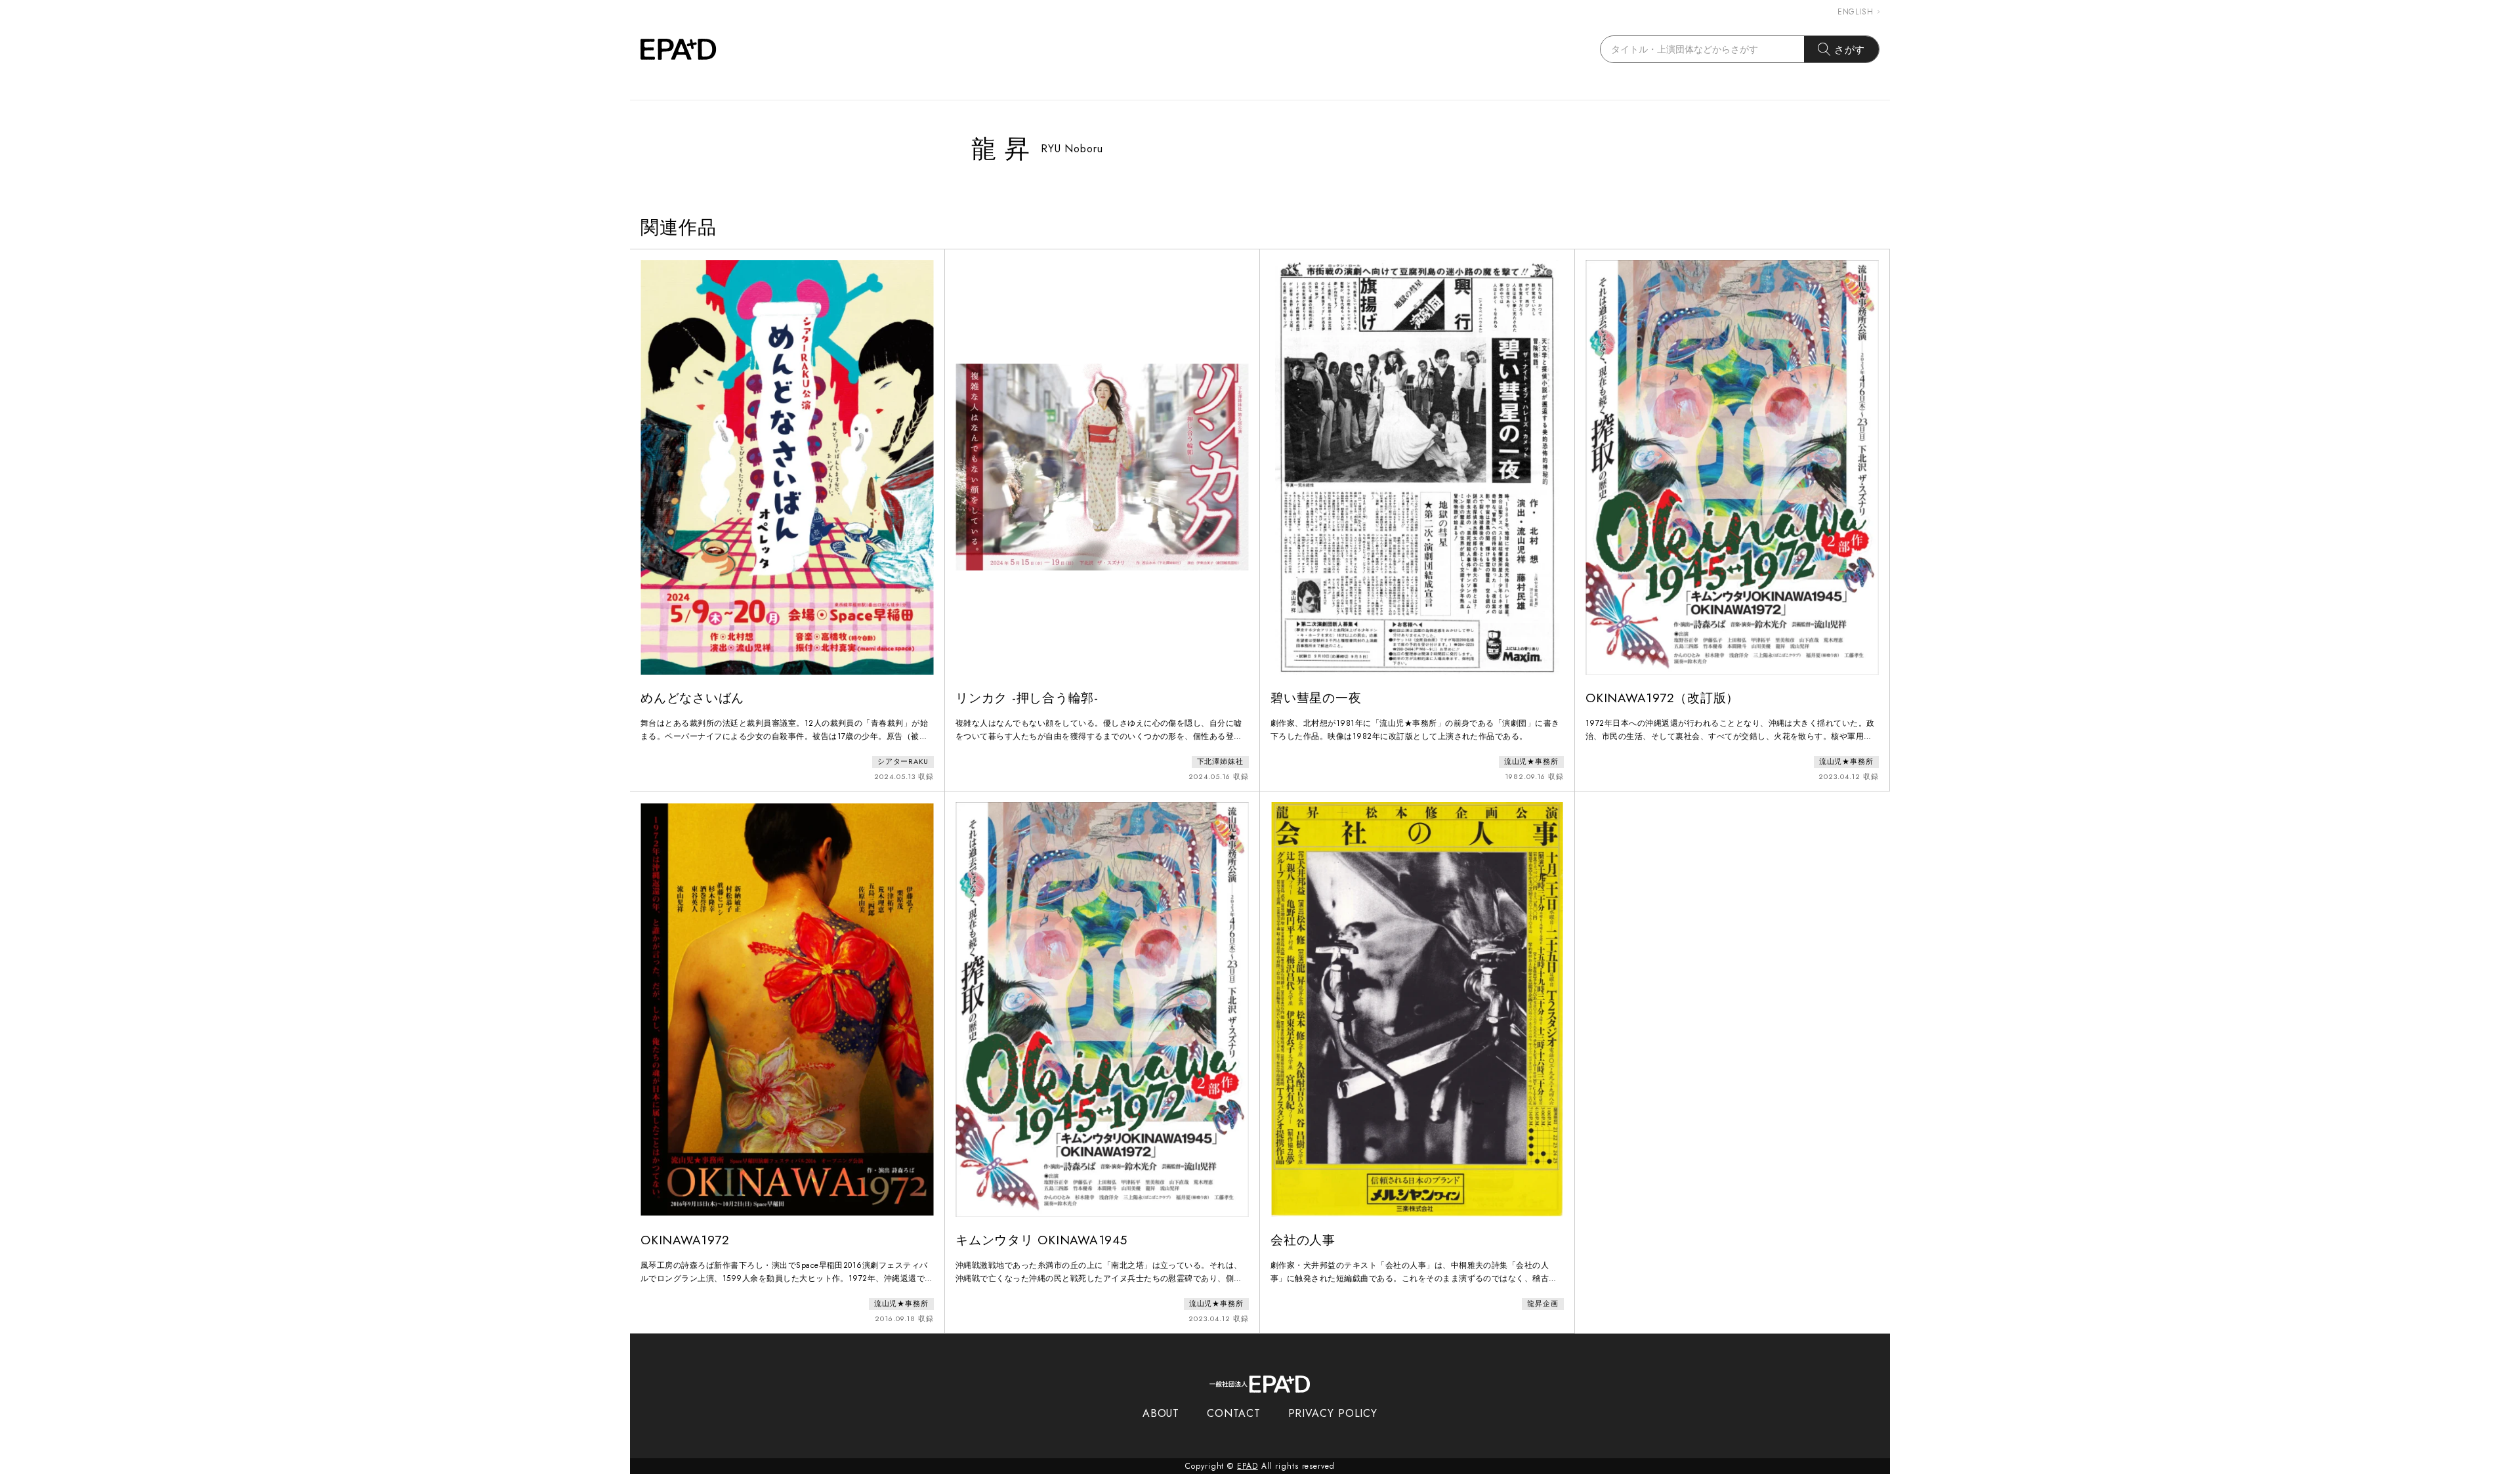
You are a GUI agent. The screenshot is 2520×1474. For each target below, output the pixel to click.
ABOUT (1161, 1413)
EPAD (1248, 1466)
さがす (1850, 50)
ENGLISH (1856, 12)
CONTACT (1233, 1413)
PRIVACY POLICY (1333, 1413)
